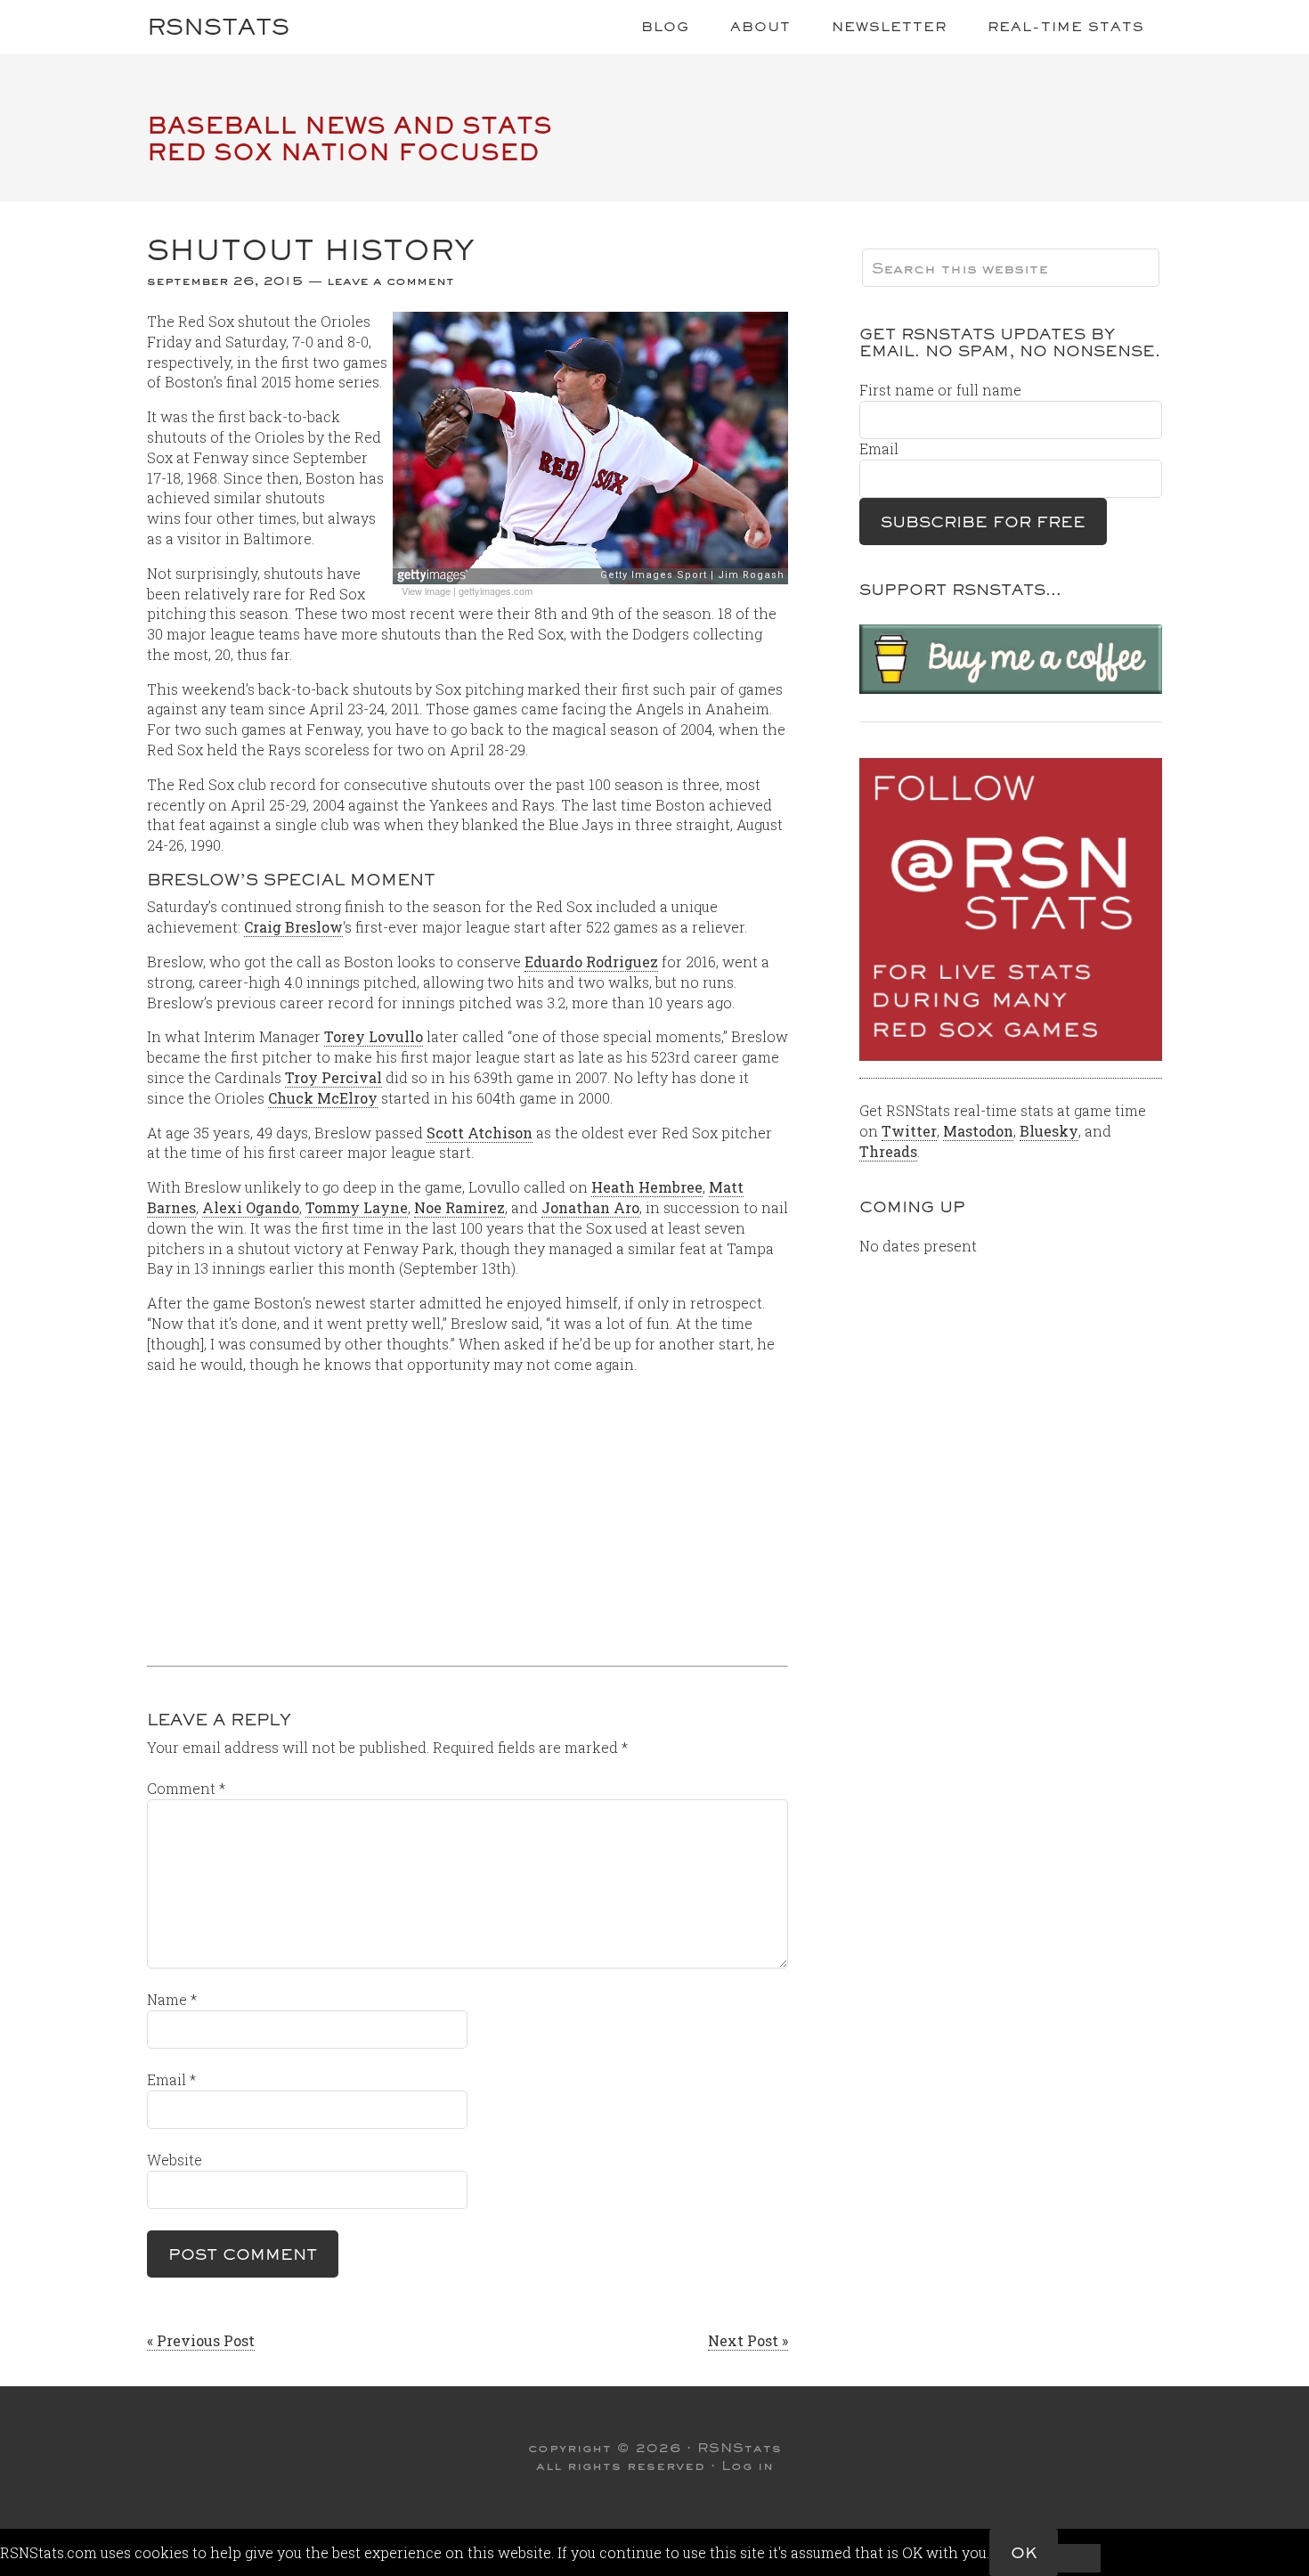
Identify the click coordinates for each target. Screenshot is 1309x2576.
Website (175, 2160)
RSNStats (218, 26)
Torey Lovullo (374, 1036)
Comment (186, 1788)
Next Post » (748, 2340)
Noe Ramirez (459, 1207)
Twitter (909, 1131)
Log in (748, 2466)
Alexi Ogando (251, 1207)
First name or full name (940, 390)
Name (172, 1999)
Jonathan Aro (590, 1207)
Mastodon (978, 1131)
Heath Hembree (647, 1187)
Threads (888, 1151)
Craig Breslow (293, 927)
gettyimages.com (496, 591)
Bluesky (1049, 1131)
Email (171, 2079)
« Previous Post (201, 2340)
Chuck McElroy (323, 1098)
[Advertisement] (467, 1513)
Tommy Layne (357, 1207)
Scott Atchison (480, 1133)
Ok (1024, 2552)
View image (426, 591)
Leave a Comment (390, 281)
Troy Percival (333, 1077)
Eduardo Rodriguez (591, 962)
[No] (1079, 2558)
